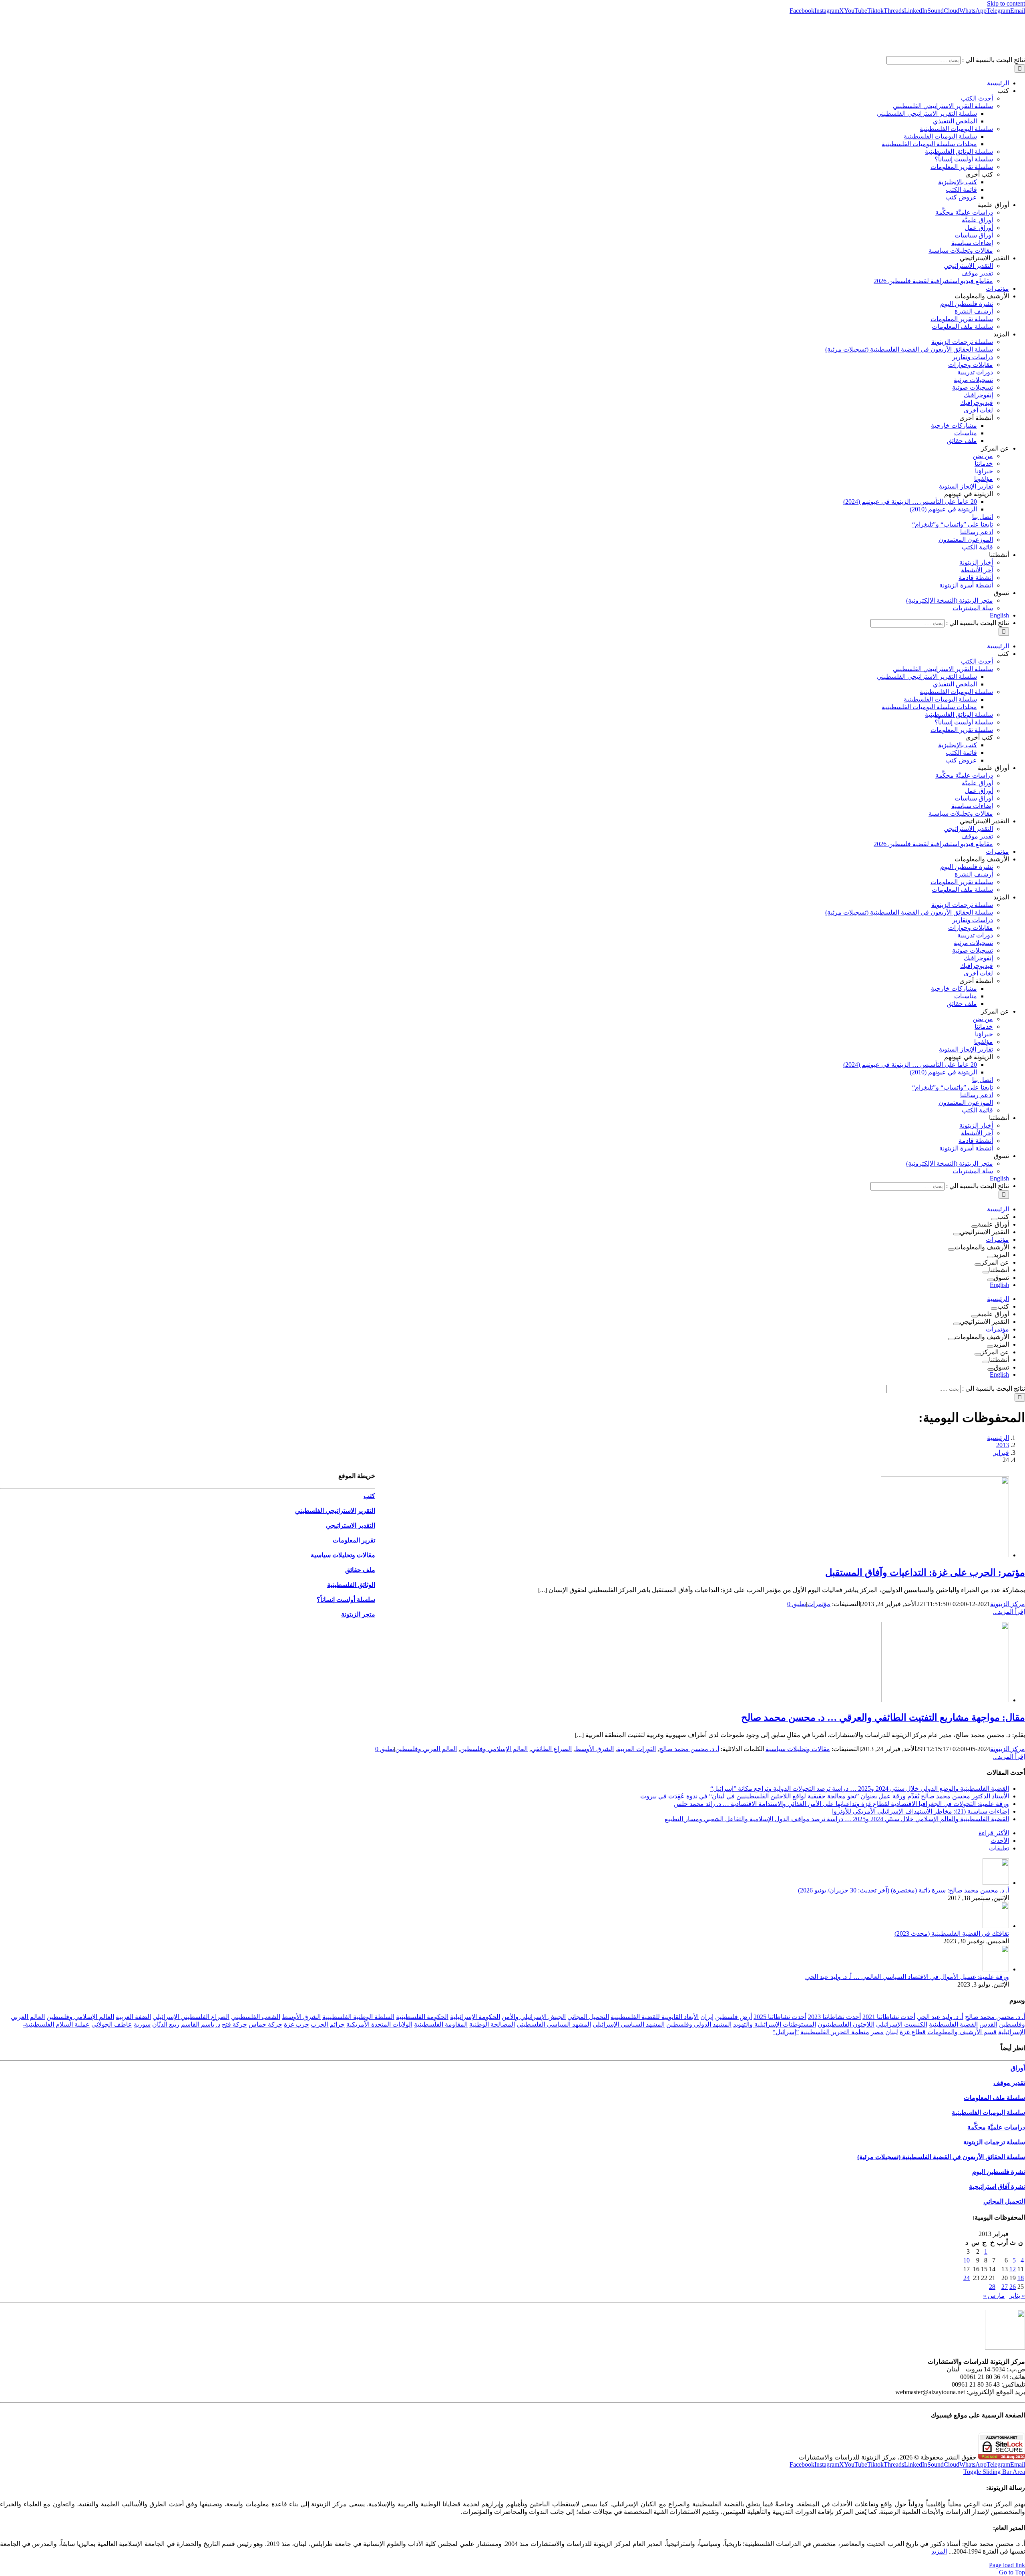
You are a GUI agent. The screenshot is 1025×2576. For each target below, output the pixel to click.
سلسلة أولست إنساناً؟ (346, 1600)
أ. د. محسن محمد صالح (689, 1749)
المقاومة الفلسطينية (441, 2024)
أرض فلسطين (734, 2017)
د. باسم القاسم (201, 2024)
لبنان (892, 2032)
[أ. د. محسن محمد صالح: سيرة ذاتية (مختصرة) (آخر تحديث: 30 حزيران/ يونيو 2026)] (996, 1883)
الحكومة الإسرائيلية (475, 2017)
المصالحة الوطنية (492, 2024)
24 (967, 2278)
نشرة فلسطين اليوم (999, 2172)
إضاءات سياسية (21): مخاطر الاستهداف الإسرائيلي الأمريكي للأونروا (920, 1811)
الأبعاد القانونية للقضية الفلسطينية (655, 2017)
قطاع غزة (913, 2032)
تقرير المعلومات (354, 1540)
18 (1021, 2278)
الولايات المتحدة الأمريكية (379, 2024)
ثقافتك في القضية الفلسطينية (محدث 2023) (952, 1934)
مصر (877, 2032)
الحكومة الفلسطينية (422, 2017)
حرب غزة (296, 2024)
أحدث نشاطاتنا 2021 (889, 2017)
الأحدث (1000, 1841)
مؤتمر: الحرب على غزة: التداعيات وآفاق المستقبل (925, 1573)
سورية (142, 2024)
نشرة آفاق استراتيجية (997, 2187)
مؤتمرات (819, 1604)
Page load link (1007, 2565)
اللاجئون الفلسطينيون (846, 2024)
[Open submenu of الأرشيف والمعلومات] (951, 1249)
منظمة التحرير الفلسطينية (835, 2032)
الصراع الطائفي (551, 1749)
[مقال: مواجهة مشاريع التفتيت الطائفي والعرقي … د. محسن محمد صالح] (945, 1700)
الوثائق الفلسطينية (351, 1585)
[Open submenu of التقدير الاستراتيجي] (957, 1234)
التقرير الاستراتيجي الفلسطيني (335, 1511)
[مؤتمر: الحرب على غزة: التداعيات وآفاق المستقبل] (945, 1555)
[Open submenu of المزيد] (990, 1257)
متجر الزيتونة (358, 1614)
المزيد (939, 2551)
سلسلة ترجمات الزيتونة (994, 2142)
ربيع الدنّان (166, 2024)
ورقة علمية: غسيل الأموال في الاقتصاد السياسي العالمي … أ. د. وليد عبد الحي (907, 1977)
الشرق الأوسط (594, 1749)
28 (992, 2287)
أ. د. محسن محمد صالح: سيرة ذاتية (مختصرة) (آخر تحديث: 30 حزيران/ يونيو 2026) (903, 1890)
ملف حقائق (360, 1570)
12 (1013, 2269)
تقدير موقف (1009, 2083)
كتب (369, 1496)
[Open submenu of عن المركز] (978, 1265)
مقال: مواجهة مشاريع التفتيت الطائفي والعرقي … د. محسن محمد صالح (883, 1717)
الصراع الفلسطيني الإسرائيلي (191, 2017)
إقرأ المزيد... (1009, 1612)
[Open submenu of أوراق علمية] (975, 1227)
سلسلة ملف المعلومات (994, 2098)
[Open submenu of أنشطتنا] (986, 1272)
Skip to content (1006, 3)
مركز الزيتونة (1008, 1604)
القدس (988, 2024)
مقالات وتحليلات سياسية (798, 1749)
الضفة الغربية (133, 2017)
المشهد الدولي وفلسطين (699, 2024)
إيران (707, 2017)
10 (967, 2260)
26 (1013, 2287)
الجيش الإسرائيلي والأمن (534, 2017)
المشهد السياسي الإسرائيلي (629, 2024)
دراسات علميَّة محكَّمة (996, 2127)
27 (1005, 2287)
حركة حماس (265, 2024)
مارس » (994, 2295)
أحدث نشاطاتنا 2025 (780, 2017)
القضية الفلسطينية (953, 2024)
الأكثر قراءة (994, 1833)
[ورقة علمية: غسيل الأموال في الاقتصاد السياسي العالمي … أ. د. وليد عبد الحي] (996, 1969)
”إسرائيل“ (786, 2032)
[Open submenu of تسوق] (991, 1280)
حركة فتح (234, 2024)
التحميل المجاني (588, 2017)
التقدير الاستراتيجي (351, 1525)
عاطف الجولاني (112, 2024)
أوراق (1018, 2068)
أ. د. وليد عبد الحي (940, 2017)
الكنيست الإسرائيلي (902, 2024)
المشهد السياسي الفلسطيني (554, 2024)
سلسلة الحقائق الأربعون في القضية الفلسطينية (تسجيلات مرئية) (941, 2157)
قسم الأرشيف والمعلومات (962, 2032)
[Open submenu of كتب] (994, 1219)
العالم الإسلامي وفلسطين (494, 1749)
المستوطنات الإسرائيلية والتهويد (775, 2024)
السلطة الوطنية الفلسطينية (358, 2017)
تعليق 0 (797, 1604)
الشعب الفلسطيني (256, 2017)
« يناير (1017, 2295)
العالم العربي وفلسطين (426, 1749)
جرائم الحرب (328, 2024)
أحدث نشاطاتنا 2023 (834, 2017)
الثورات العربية (636, 1749)
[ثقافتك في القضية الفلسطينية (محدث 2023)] (996, 1926)
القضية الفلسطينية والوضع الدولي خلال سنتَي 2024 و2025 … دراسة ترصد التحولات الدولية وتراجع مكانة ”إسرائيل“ (860, 1789)
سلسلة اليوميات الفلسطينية (988, 2112)
